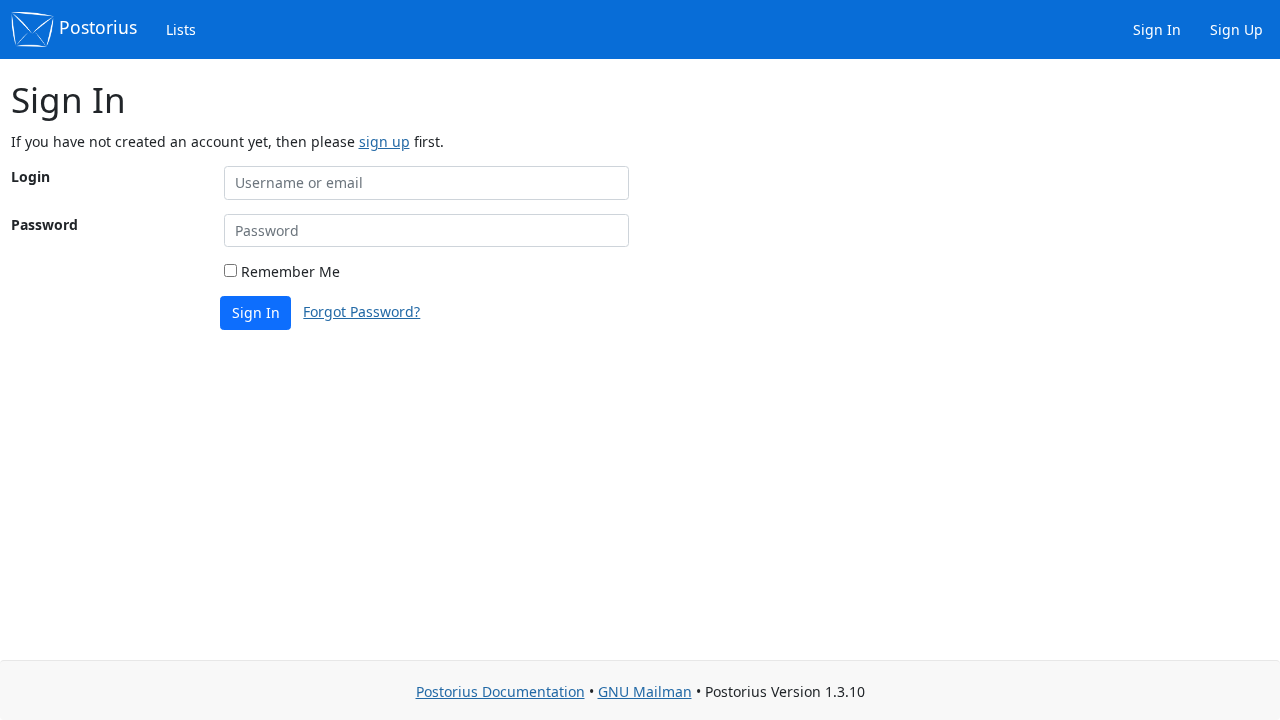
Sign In (1155, 29)
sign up (384, 141)
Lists (179, 29)
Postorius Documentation (500, 691)
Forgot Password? (361, 311)
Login (30, 176)
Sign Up (1234, 29)
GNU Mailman (645, 691)
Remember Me (288, 271)
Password (44, 224)
